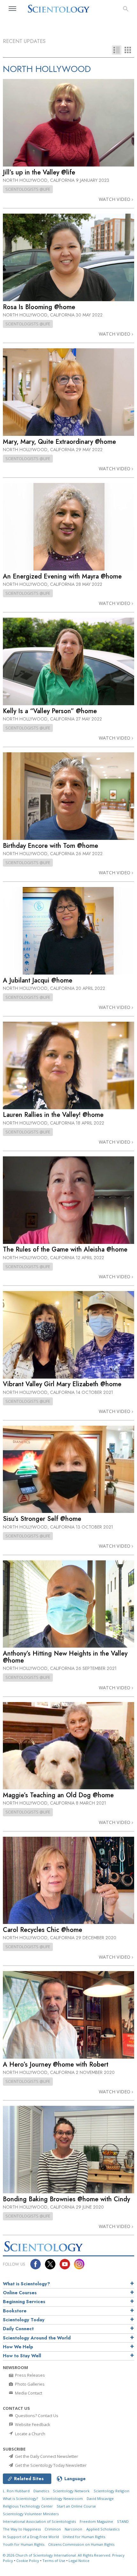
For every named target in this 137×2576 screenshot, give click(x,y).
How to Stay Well (22, 2356)
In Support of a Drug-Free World (31, 2537)
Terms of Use (54, 2561)
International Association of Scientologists (39, 2521)
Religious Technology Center (28, 2506)
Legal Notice (79, 2561)
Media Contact (28, 2393)
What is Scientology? (26, 2284)
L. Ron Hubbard (16, 2491)
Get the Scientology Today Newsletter (50, 2465)
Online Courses (20, 2293)
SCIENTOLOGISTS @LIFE (28, 189)
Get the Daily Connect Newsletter (46, 2456)
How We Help (18, 2347)
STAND (123, 2521)
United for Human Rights (84, 2537)
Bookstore (15, 2311)
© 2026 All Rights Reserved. (58, 2555)
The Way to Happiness (22, 2529)
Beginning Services (24, 2302)
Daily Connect (18, 2329)
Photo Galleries (29, 2384)
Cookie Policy (28, 2561)
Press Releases (29, 2375)
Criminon (53, 2529)
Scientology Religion (112, 2491)
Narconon (73, 2529)
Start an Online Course (76, 2506)
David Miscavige (100, 2498)
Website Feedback (32, 2424)
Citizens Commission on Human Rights (81, 2544)
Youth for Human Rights (24, 2544)
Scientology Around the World (37, 2338)
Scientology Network (71, 2491)
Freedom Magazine (96, 2521)
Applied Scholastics (103, 2529)
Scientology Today (24, 2320)
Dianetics (41, 2491)
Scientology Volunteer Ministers (31, 2514)
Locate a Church (30, 2434)
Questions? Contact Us (36, 2416)
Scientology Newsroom (62, 2498)
